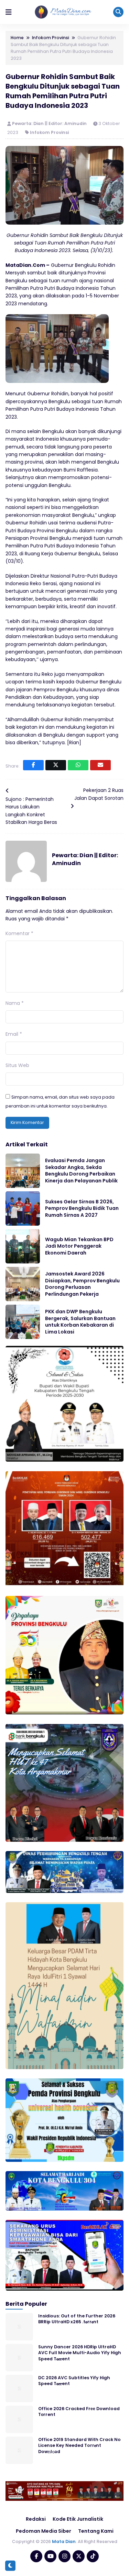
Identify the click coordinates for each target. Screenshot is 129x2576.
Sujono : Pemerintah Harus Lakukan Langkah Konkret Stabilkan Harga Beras (31, 811)
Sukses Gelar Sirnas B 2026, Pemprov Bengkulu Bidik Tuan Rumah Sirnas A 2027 (82, 1208)
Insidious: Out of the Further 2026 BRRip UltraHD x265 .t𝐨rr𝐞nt (77, 2319)
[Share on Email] (100, 765)
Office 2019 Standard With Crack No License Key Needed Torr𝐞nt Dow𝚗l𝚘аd (79, 2446)
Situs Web (17, 1065)
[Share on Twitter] (56, 765)
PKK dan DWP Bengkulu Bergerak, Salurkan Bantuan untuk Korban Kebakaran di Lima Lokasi (80, 1322)
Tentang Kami (96, 2531)
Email (14, 1034)
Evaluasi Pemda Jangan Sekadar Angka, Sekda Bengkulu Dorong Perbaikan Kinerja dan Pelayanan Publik (81, 1171)
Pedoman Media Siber (44, 2531)
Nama (15, 1003)
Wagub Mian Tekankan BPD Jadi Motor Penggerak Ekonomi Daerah (79, 1246)
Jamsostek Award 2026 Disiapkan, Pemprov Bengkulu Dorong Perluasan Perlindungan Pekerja (82, 1284)
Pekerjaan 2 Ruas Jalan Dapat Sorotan (99, 794)
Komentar (19, 933)
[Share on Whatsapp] (78, 765)
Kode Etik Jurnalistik (78, 2519)
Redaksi (36, 2519)
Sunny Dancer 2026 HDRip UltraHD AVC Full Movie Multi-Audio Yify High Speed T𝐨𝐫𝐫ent (80, 2353)
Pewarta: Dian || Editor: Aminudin (50, 123)
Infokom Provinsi (49, 132)
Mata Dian (64, 2541)
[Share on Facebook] (33, 765)
